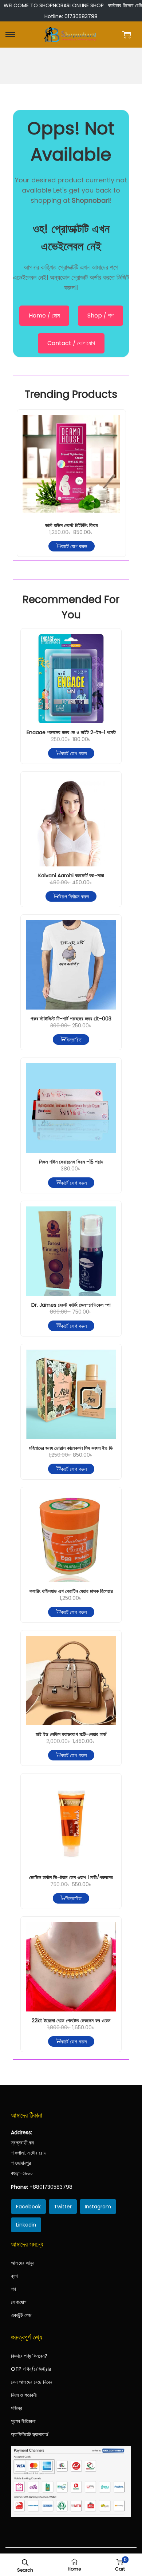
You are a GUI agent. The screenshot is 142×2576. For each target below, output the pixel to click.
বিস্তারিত (74, 1039)
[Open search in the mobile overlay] (25, 2562)
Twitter (63, 2207)
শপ (13, 2289)
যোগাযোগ (19, 2302)
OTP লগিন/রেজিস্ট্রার (31, 2369)
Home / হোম (44, 316)
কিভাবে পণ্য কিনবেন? (29, 2356)
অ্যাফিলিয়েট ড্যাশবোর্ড (30, 2434)
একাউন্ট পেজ (21, 2315)
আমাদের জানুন (23, 2263)
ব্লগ (14, 2276)
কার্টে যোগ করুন (74, 546)
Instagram (98, 2207)
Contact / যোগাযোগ (71, 343)
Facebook (28, 2207)
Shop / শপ (100, 316)
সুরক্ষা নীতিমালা (23, 2421)
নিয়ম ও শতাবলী (24, 2395)
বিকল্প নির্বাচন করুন (74, 896)
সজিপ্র (17, 2408)
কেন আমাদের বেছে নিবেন (31, 2382)
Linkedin (26, 2225)
